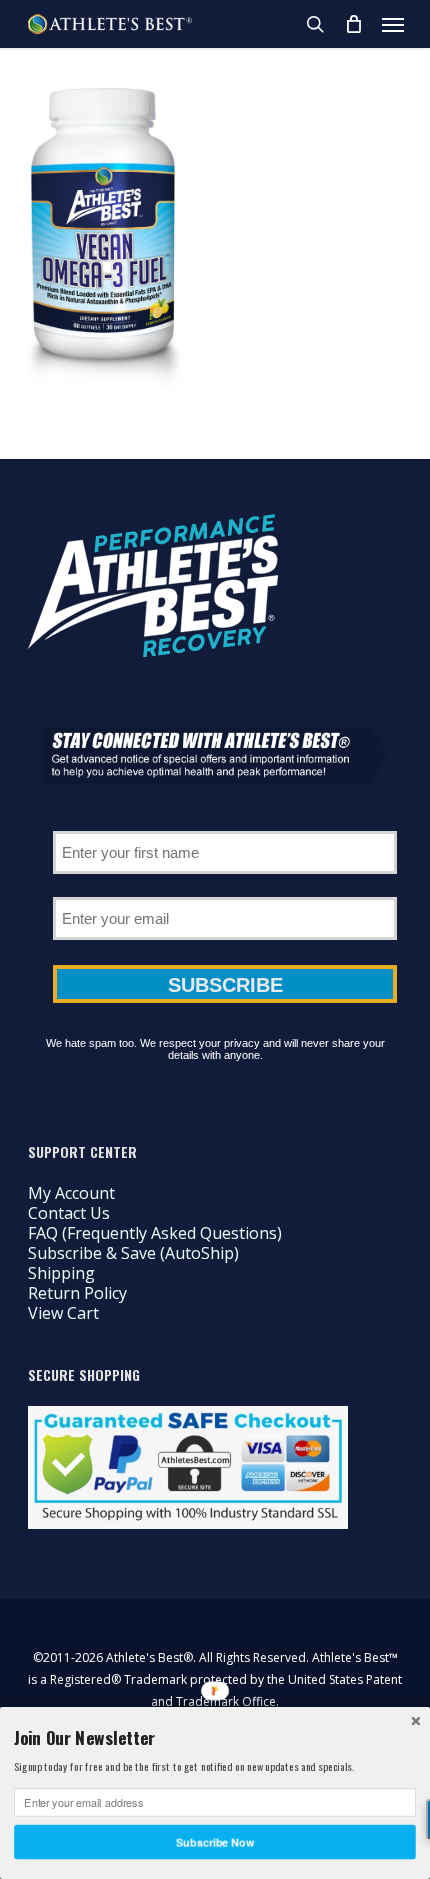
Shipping (61, 1273)
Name (225, 824)
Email (225, 890)
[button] (393, 24)
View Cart (63, 1313)
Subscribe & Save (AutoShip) (133, 1253)
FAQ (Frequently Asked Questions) (155, 1233)
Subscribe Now (215, 1841)
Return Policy (77, 1293)
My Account (71, 1193)
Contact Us (69, 1213)
